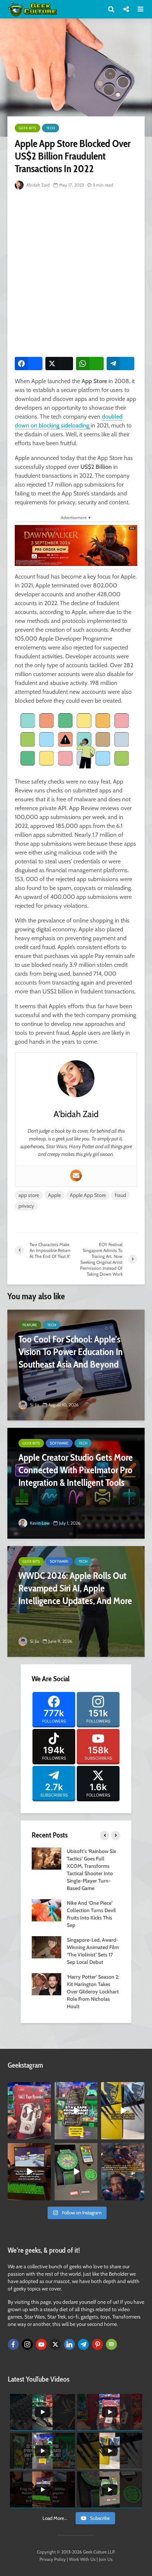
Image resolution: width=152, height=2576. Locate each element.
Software (59, 1443)
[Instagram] (27, 2344)
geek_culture (29, 2088)
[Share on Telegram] (120, 364)
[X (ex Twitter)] (55, 2344)
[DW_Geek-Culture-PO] (76, 545)
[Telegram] (83, 2344)
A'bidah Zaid (37, 185)
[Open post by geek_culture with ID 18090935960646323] (29, 2172)
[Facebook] (13, 2344)
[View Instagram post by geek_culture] (46, 2135)
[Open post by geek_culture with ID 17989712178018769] (123, 2172)
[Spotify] (111, 2344)
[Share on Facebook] (29, 364)
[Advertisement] (76, 272)
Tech (51, 128)
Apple (54, 1195)
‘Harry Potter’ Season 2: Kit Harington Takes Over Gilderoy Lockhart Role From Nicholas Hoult (93, 1992)
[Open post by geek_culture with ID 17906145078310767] (29, 2111)
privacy (26, 1206)
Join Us (106, 2559)
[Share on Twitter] (59, 364)
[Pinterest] (97, 2344)
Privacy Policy (53, 2559)
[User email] (76, 1176)
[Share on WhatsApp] (90, 364)
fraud (120, 1195)
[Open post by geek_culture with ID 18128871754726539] (123, 2111)
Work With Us (82, 2559)
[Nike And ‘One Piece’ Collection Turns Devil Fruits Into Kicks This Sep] (46, 1910)
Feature (30, 1325)
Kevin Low (39, 1523)
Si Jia (34, 1405)
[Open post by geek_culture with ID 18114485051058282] (76, 2172)
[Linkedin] (69, 2344)
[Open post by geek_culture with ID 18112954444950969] (76, 2111)
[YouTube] (41, 2344)
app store (29, 1195)
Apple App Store (88, 1195)
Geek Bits (27, 128)
